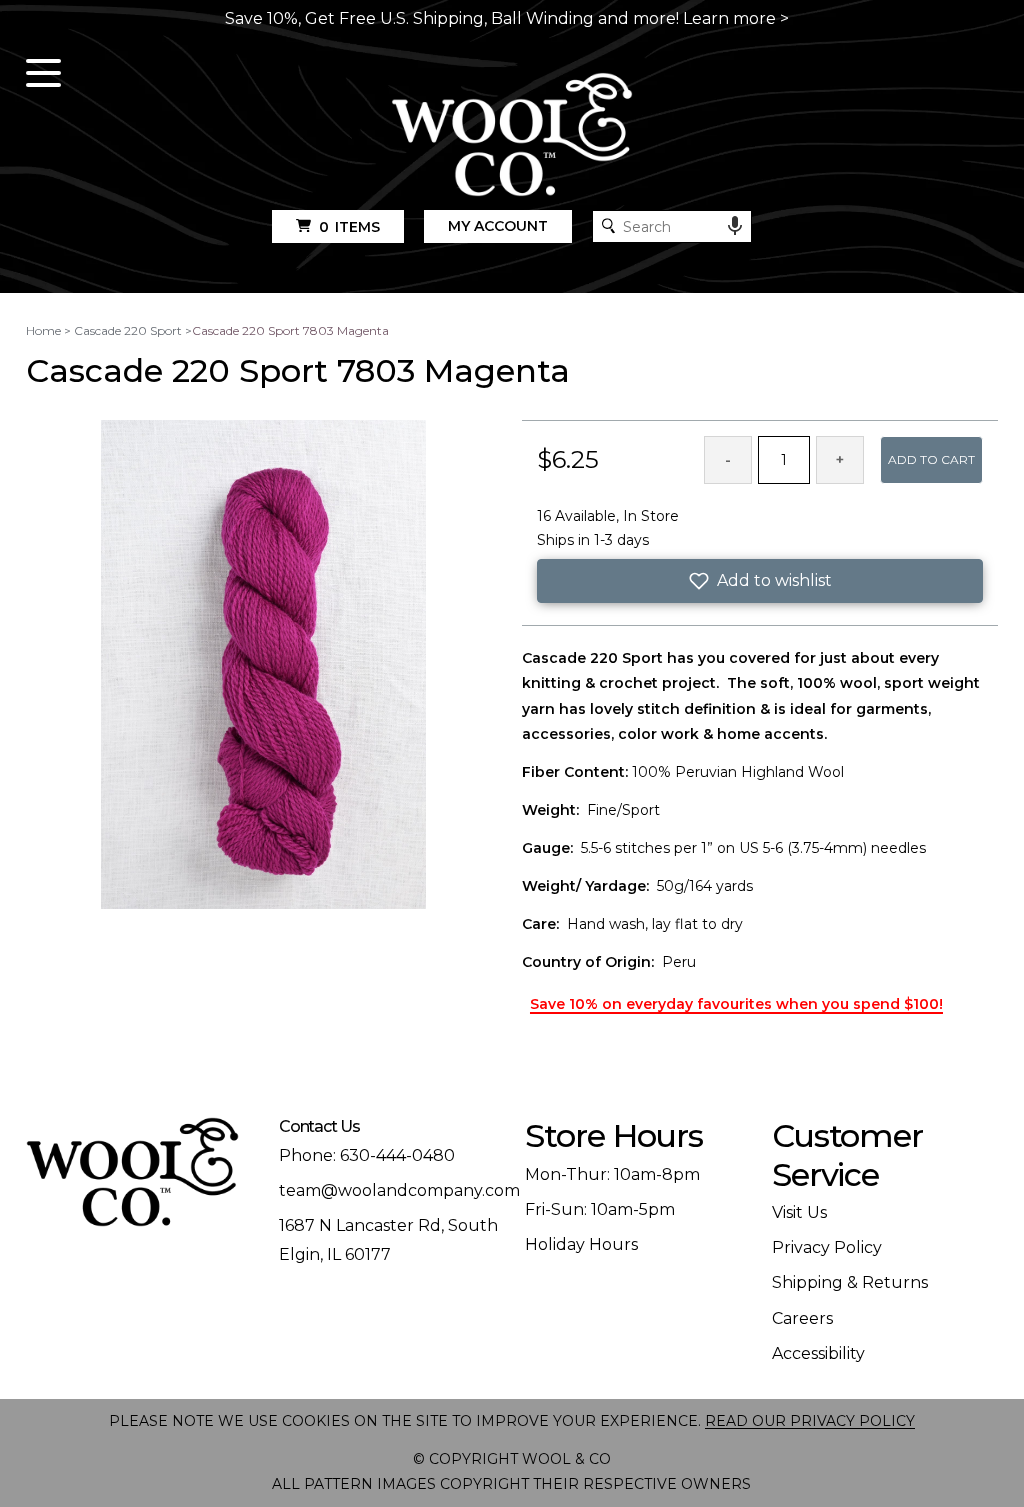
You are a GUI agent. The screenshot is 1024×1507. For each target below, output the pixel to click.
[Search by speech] (735, 226)
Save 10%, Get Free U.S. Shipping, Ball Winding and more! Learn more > (507, 18)
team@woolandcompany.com (399, 1190)
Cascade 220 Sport (128, 330)
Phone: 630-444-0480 (367, 1155)
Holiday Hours (581, 1244)
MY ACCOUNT (498, 226)
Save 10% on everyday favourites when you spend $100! (736, 1004)
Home (43, 330)
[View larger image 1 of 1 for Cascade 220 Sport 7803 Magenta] (263, 665)
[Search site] (608, 225)
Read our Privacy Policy (810, 1421)
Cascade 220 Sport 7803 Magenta (290, 330)
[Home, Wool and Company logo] (512, 136)
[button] (760, 581)
